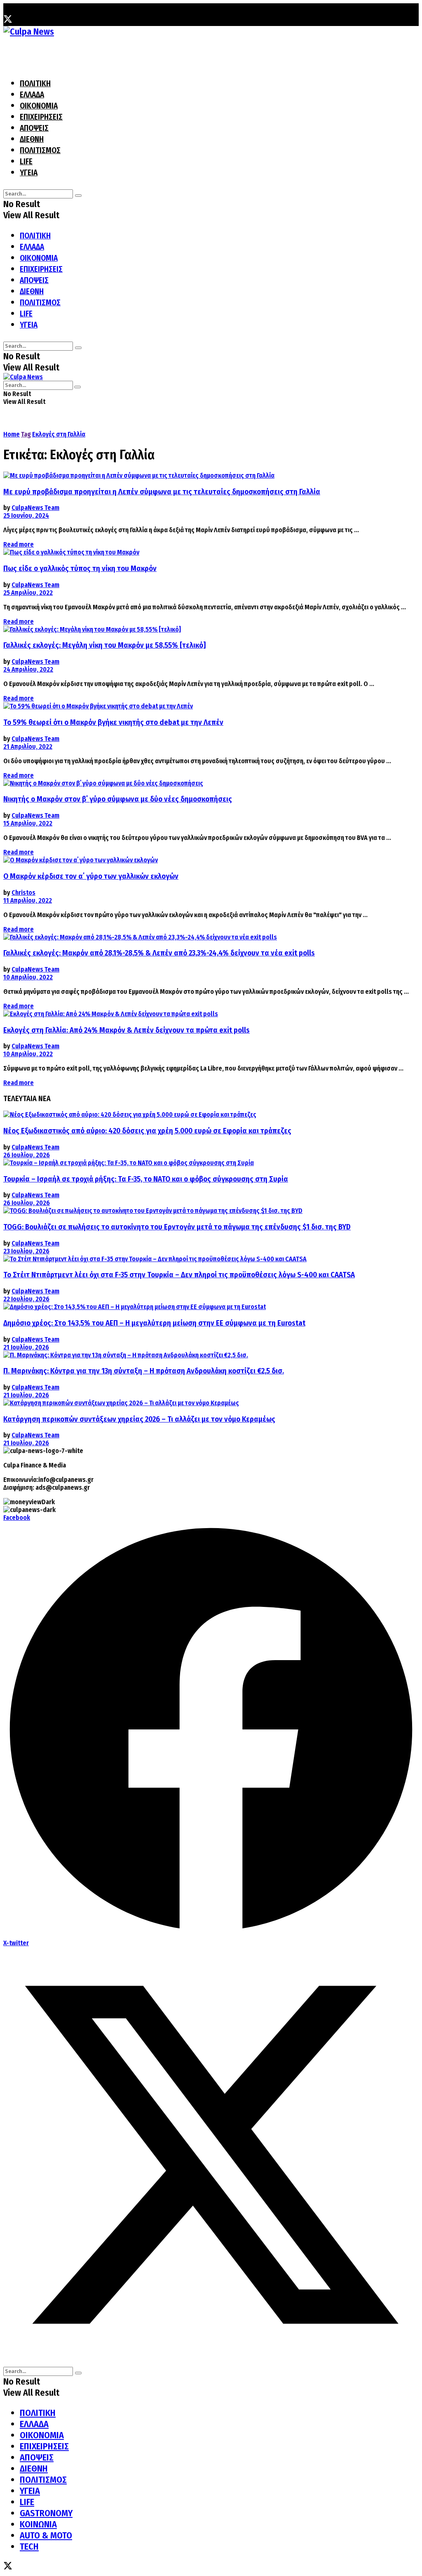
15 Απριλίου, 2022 (28, 823)
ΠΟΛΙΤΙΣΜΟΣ (40, 150)
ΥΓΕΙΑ (29, 173)
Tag (26, 434)
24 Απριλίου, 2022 (28, 669)
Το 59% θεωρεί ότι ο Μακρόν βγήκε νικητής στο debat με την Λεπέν (113, 722)
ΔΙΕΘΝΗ (32, 139)
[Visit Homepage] (29, 32)
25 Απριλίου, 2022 (28, 593)
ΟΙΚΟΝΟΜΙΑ (39, 106)
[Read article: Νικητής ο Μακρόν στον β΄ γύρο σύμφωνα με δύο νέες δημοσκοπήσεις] (211, 783)
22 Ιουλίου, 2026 (26, 1299)
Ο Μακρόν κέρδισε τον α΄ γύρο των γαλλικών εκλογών (91, 876)
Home (12, 434)
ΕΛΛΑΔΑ (32, 95)
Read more (19, 544)
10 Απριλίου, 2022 (28, 977)
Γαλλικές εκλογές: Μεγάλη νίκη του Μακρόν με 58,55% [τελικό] (104, 645)
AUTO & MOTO (46, 2535)
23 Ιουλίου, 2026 (26, 1251)
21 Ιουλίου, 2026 (26, 1347)
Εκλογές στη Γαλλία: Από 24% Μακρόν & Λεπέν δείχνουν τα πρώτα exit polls (127, 1030)
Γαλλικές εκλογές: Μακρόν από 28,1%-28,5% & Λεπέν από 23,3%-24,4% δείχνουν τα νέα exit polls (159, 953)
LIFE (26, 162)
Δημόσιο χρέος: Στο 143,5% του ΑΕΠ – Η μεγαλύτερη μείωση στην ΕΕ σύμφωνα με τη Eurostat (154, 1323)
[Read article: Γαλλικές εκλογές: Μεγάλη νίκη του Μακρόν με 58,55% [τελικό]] (211, 629)
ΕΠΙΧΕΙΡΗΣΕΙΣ (41, 117)
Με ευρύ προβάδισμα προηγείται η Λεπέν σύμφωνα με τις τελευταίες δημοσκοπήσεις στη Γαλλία (162, 492)
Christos (23, 893)
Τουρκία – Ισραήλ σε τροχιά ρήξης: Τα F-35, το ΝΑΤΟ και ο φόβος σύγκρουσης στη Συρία (146, 1179)
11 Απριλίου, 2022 (28, 900)
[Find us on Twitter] (8, 20)
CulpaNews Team (35, 508)
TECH (29, 2547)
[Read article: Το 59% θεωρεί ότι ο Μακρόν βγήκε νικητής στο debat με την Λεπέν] (211, 706)
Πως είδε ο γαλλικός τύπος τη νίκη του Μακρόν (80, 569)
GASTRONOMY (46, 2513)
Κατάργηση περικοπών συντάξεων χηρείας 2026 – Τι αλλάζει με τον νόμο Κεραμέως (139, 1419)
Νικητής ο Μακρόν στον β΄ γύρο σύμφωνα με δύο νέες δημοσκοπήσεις (118, 799)
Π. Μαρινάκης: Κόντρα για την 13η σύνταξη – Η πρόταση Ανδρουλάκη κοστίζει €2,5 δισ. (144, 1371)
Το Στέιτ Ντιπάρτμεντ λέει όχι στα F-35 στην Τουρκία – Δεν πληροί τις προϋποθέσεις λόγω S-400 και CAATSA (179, 1275)
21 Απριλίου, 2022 (28, 747)
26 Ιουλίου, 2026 (27, 1155)
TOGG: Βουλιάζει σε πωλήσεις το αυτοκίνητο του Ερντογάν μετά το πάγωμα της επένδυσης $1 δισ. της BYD (177, 1227)
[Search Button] (78, 196)
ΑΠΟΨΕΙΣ (34, 128)
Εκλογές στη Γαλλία (59, 434)
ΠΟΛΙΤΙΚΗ (35, 84)
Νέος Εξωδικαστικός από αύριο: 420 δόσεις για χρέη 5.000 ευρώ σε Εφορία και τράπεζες (147, 1131)
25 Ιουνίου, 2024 (26, 515)
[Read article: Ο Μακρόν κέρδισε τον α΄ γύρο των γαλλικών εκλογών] (211, 860)
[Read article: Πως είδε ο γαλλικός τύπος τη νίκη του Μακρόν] (211, 552)
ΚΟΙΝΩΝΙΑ (38, 2524)
